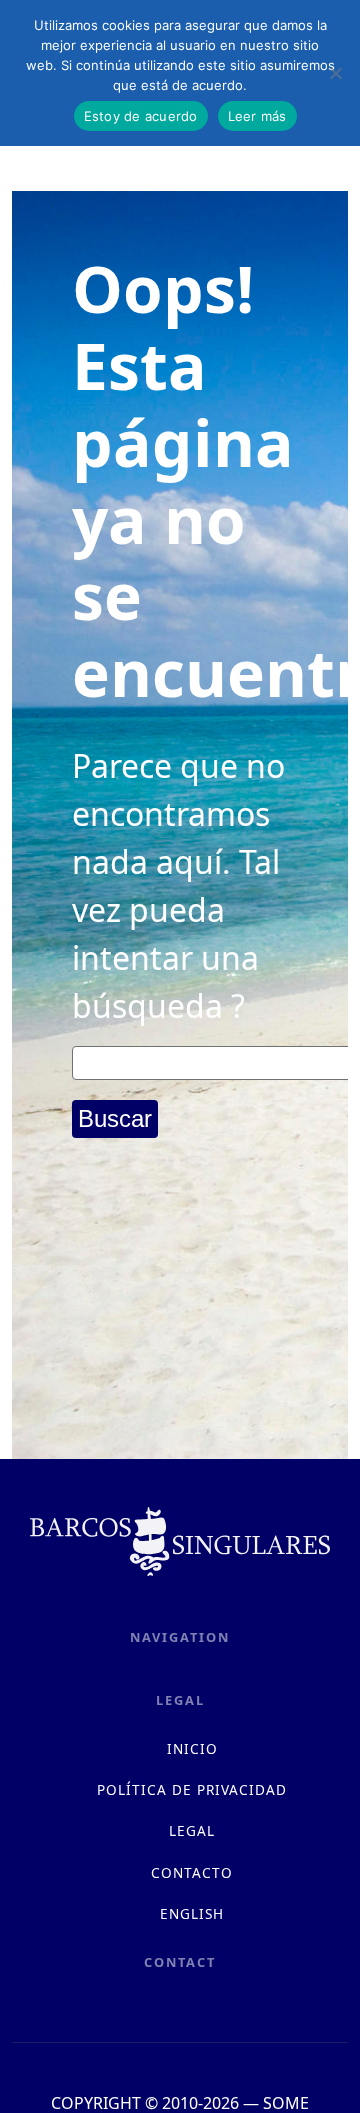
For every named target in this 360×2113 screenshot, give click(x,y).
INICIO (192, 1748)
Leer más (257, 116)
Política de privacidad (192, 1789)
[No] (335, 73)
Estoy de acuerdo (141, 116)
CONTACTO (192, 1872)
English (192, 1913)
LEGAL (192, 1830)
